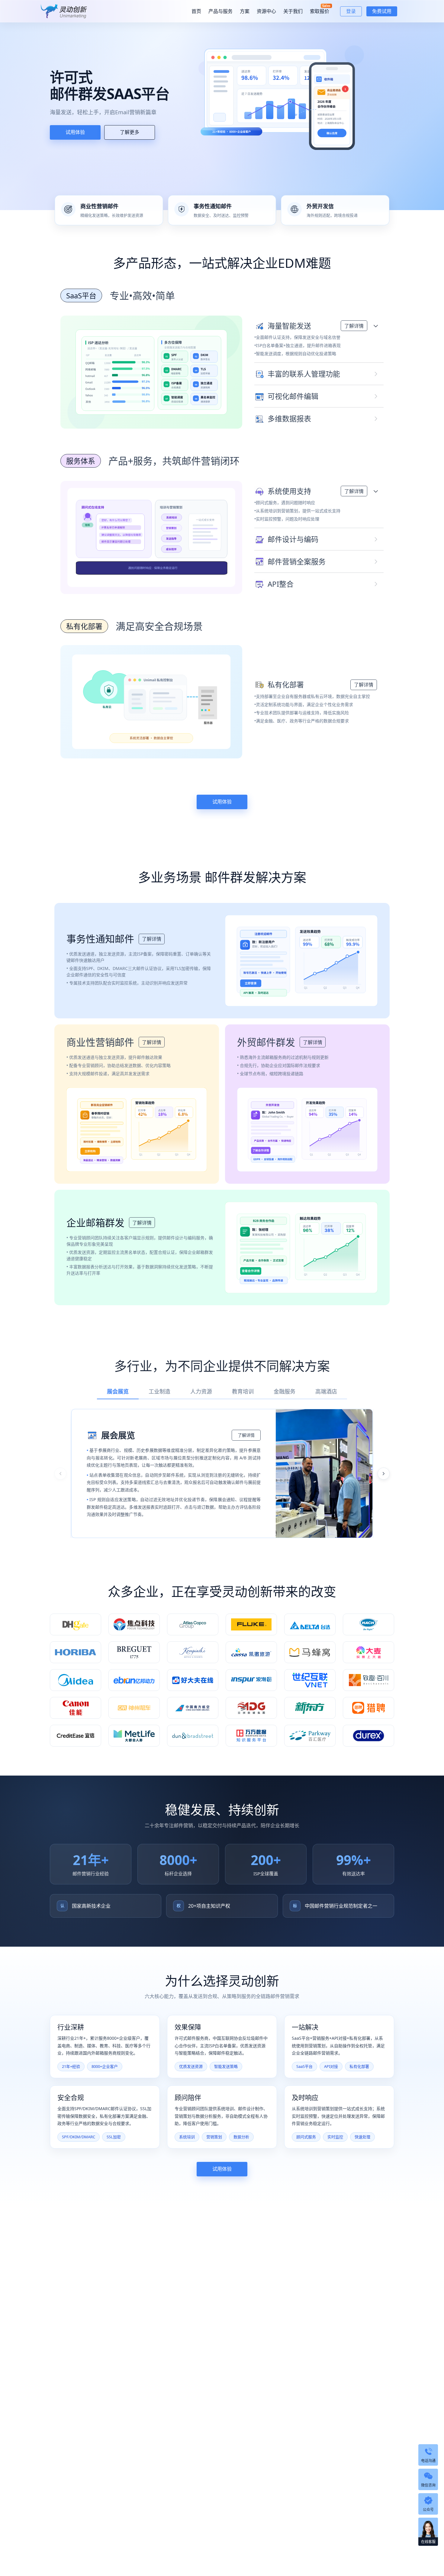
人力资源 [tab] (201, 1391)
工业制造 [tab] (159, 1391)
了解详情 (354, 326)
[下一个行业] (384, 1474)
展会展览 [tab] (118, 1391)
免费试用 (382, 11)
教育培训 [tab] (243, 1391)
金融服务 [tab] (285, 1391)
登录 (351, 11)
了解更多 (130, 132)
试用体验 (75, 132)
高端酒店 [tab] (326, 1391)
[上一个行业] (60, 1474)
